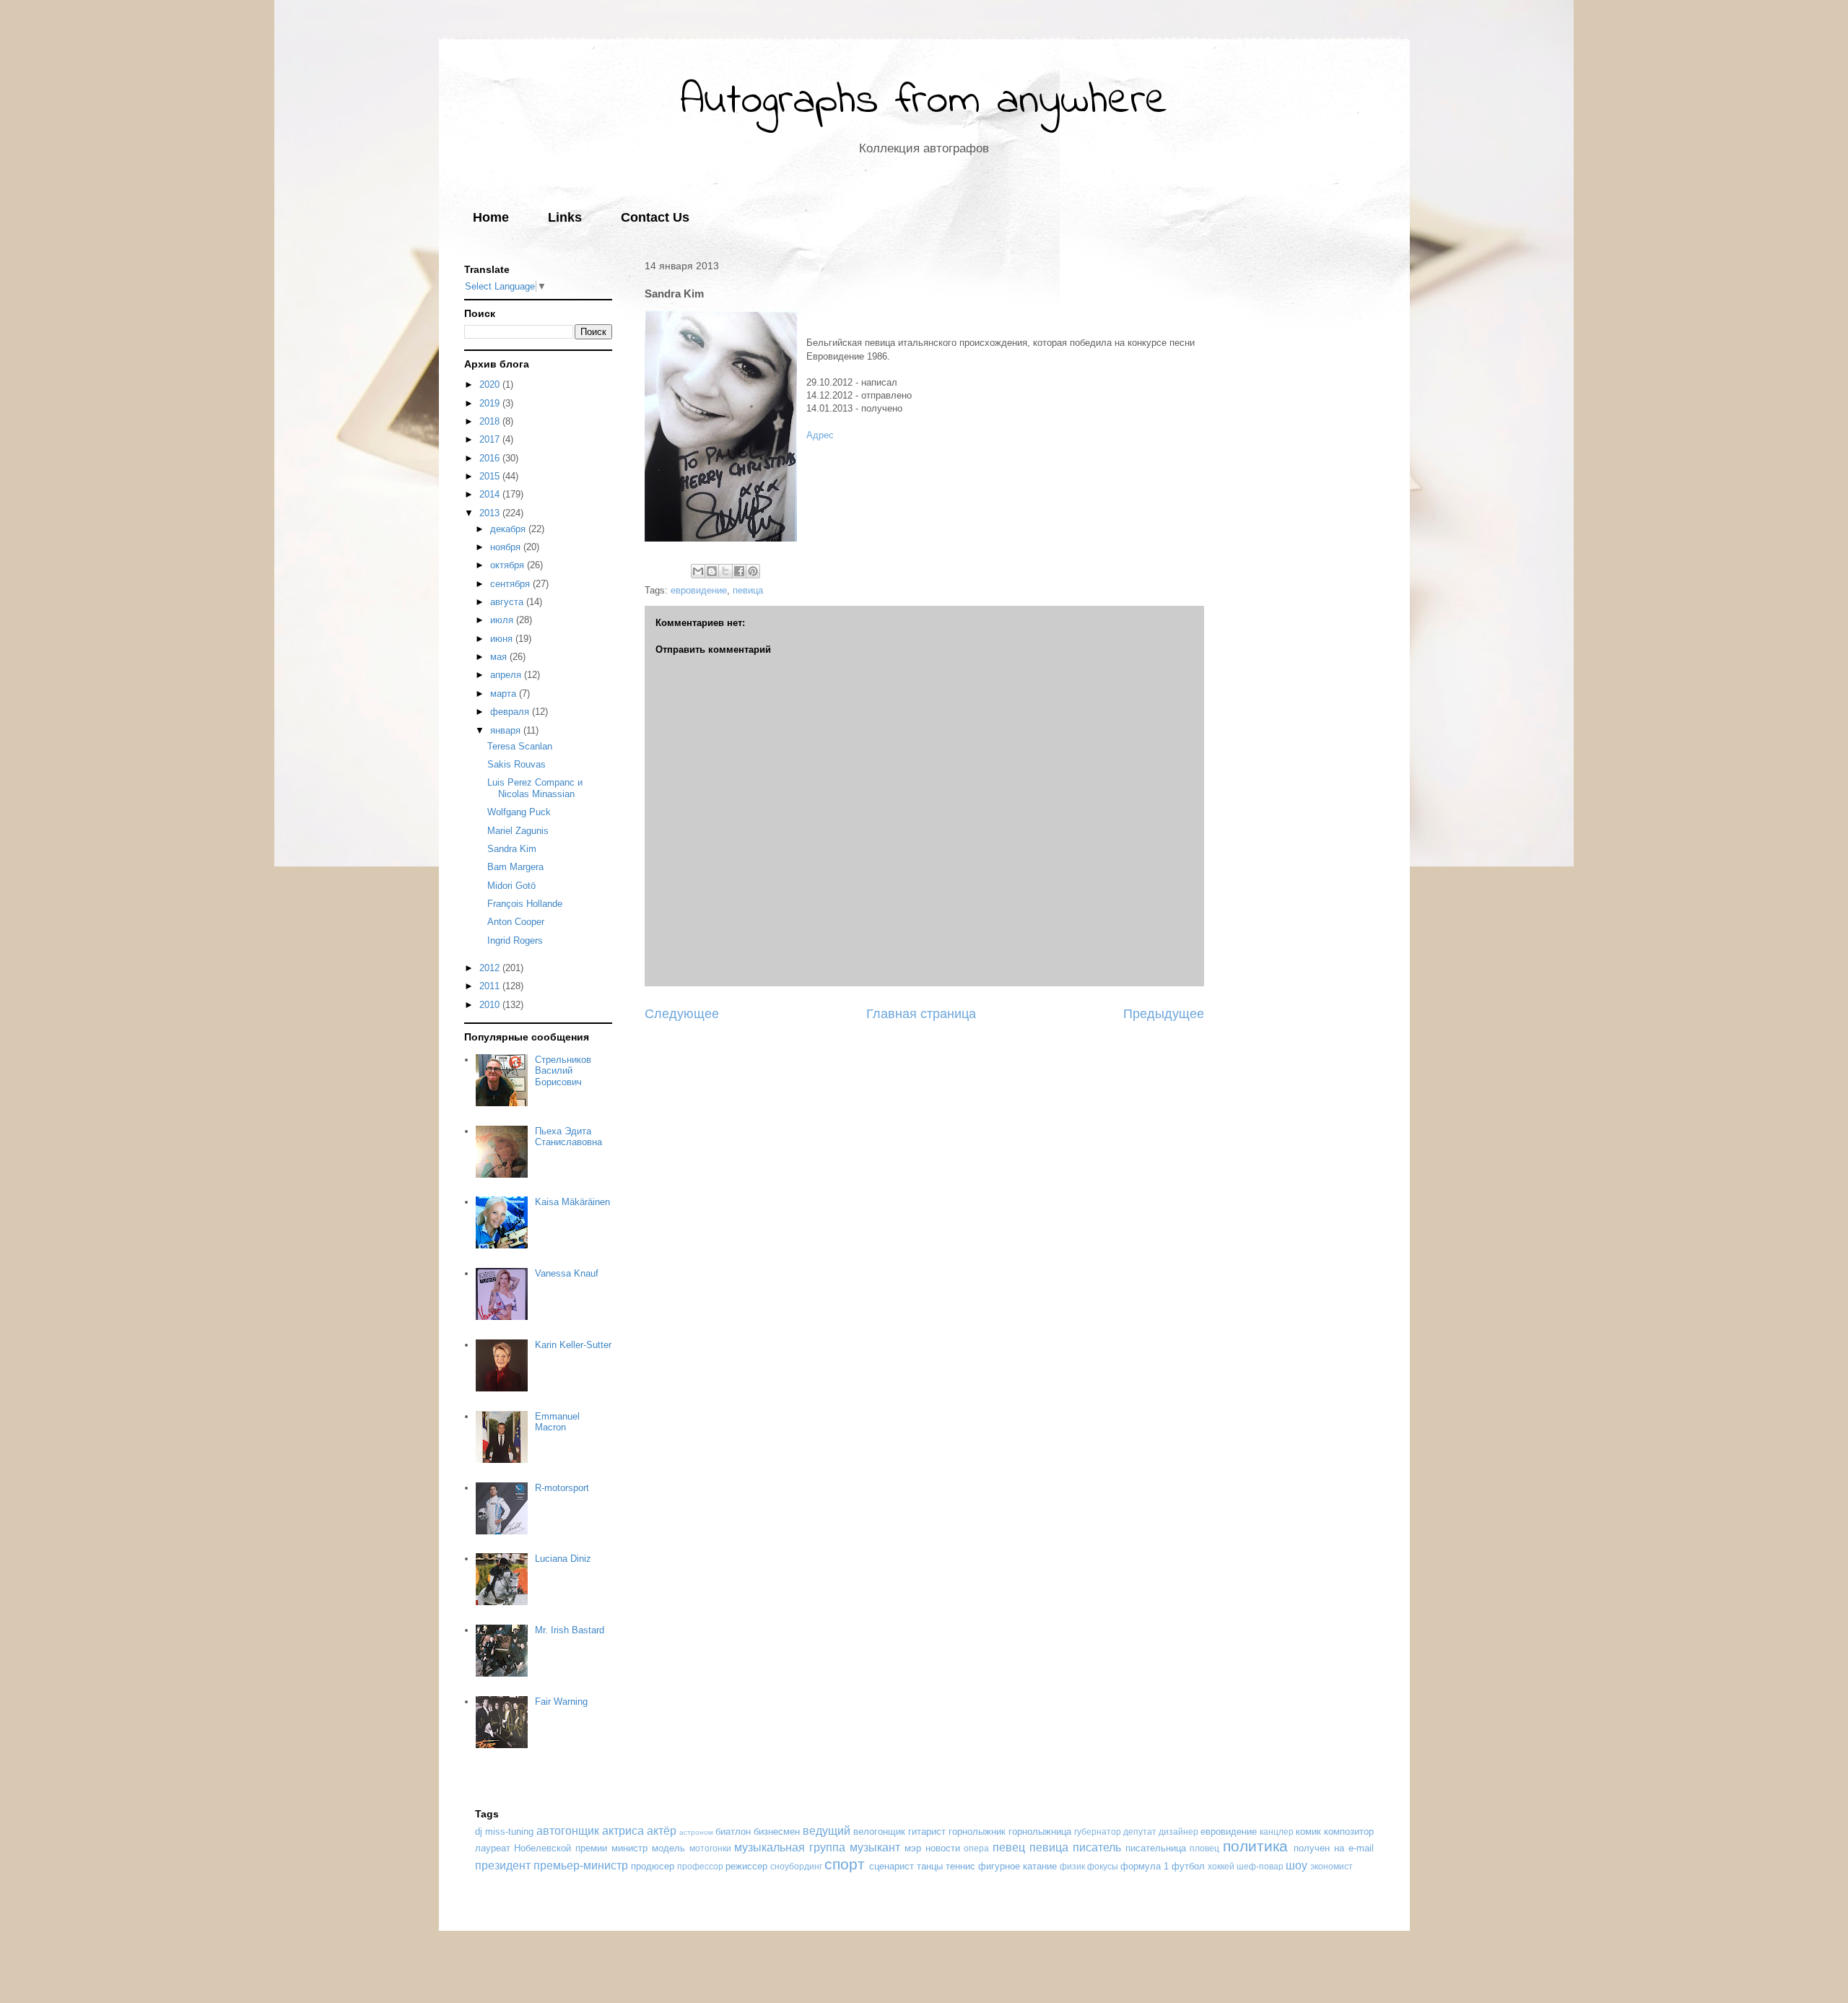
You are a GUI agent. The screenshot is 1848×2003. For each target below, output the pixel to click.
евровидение (699, 590)
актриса (623, 1831)
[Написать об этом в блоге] (712, 571)
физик (1072, 1866)
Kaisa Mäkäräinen (572, 1202)
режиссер (746, 1866)
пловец (1204, 1848)
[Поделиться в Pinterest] (753, 571)
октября (509, 565)
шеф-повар (1260, 1866)
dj (479, 1832)
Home (491, 217)
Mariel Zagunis (518, 831)
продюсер (653, 1866)
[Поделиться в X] (725, 571)
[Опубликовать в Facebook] (739, 571)
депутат (1140, 1832)
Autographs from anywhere (924, 101)
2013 (491, 513)
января (507, 730)
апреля (507, 675)
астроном (696, 1832)
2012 (491, 968)
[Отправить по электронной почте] (698, 571)
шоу (1296, 1865)
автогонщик (568, 1831)
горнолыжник (977, 1832)
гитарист (927, 1832)
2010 (491, 1005)
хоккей (1221, 1866)
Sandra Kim (512, 849)
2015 (491, 476)
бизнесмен (777, 1832)
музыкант (875, 1847)
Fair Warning (561, 1702)
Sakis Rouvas (517, 764)
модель (668, 1848)
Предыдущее (1164, 1014)
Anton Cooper (516, 922)
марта (505, 694)
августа (508, 602)
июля (503, 620)
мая (500, 657)
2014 (491, 494)
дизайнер (1178, 1832)
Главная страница (921, 1014)
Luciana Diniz (563, 1559)
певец (1009, 1847)
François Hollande (525, 904)
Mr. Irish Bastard (570, 1630)
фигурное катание (1017, 1866)
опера (976, 1848)
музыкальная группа (790, 1847)
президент (503, 1865)
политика (1255, 1846)
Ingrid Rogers (515, 940)
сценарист (892, 1866)
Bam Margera (515, 867)
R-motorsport (562, 1488)
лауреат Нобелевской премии (541, 1848)
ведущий (827, 1831)
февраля (511, 712)
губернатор (1098, 1832)
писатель (1097, 1847)
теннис (960, 1866)
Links (565, 217)
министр (629, 1848)
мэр (913, 1848)
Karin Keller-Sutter (573, 1345)
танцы (930, 1866)
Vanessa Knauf (567, 1273)
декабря (509, 529)
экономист (1331, 1866)
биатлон (733, 1832)
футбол (1188, 1866)
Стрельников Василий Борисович (563, 1071)
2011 (491, 986)
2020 (491, 384)
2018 (491, 421)
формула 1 (1145, 1866)
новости (943, 1848)
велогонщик (879, 1832)
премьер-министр (581, 1865)
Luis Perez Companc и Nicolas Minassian (535, 788)
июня (503, 639)
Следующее (682, 1014)
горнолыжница (1040, 1832)
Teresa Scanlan (520, 746)
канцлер (1277, 1832)
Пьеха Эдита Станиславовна (568, 1137)
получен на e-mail (1334, 1848)
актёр (662, 1831)
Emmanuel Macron (557, 1422)
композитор (1349, 1832)
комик (1308, 1832)
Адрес (820, 435)
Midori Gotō (511, 886)
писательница (1156, 1848)
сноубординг (796, 1866)
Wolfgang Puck (519, 812)
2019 (491, 403)
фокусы (1103, 1866)
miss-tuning (509, 1832)
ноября (507, 547)
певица (748, 590)
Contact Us (655, 217)
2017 (491, 439)
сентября (511, 584)
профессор (700, 1866)
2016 (491, 458)
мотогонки (710, 1848)
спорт (845, 1864)
